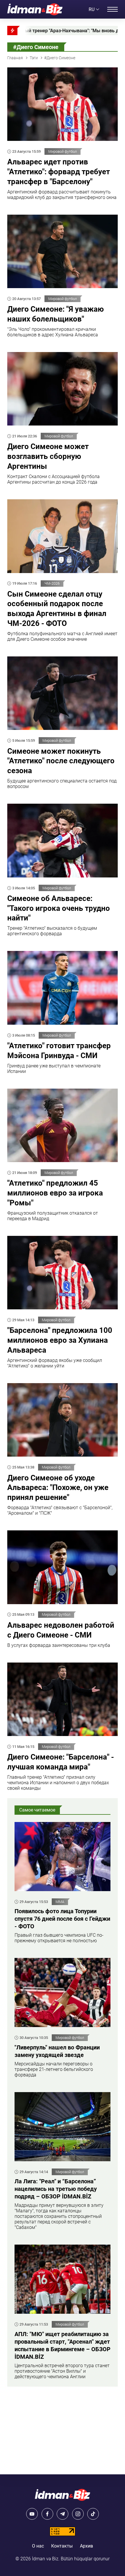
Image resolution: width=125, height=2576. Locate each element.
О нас (38, 2546)
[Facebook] (47, 2514)
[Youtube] (32, 2514)
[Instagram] (78, 2514)
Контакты (62, 2546)
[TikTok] (93, 2514)
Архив (86, 2546)
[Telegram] (63, 2514)
